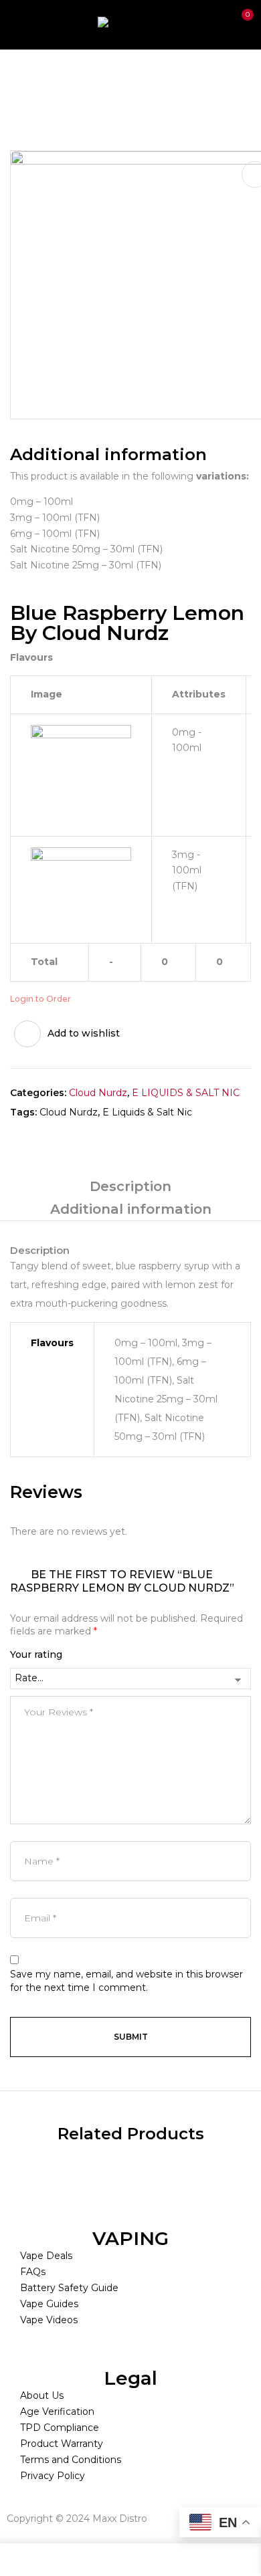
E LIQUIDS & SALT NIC (111, 78)
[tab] (130, 1186)
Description (130, 1186)
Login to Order (40, 999)
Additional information (131, 1209)
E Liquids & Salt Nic (147, 1112)
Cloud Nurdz (98, 1093)
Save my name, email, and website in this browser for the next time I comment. (126, 1981)
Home (25, 78)
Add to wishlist (84, 1033)
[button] (240, 23)
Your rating (36, 1654)
